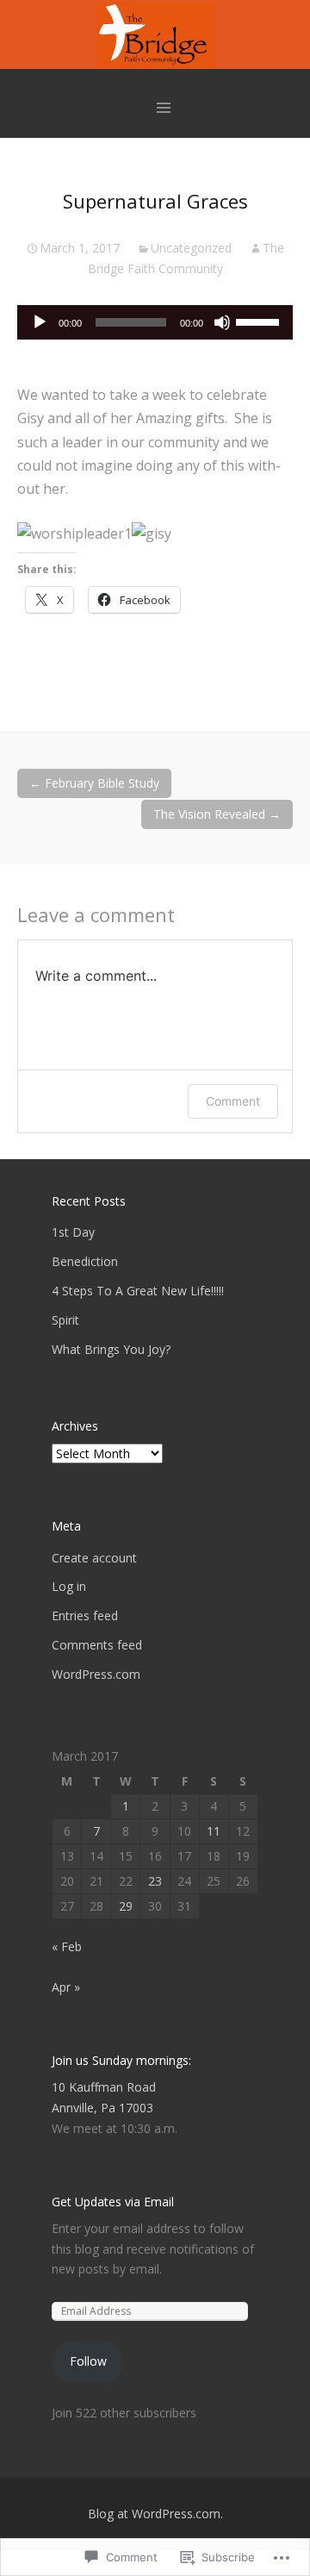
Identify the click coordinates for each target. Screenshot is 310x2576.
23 (155, 1881)
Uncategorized (191, 248)
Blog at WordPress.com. (155, 2514)
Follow (88, 2361)
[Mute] (222, 322)
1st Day (73, 1232)
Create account (94, 1558)
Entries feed (85, 1615)
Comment (233, 1101)
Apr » (66, 1987)
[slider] (260, 321)
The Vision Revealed (217, 814)
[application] (155, 322)
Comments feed (97, 1645)
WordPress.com (96, 1674)
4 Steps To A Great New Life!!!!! (138, 1291)
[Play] (40, 322)
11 (214, 1831)
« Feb (67, 1946)
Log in (69, 1586)
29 (126, 1906)
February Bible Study (94, 783)
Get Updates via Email (113, 2202)
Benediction (85, 1261)
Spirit (65, 1320)
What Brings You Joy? (111, 1349)
